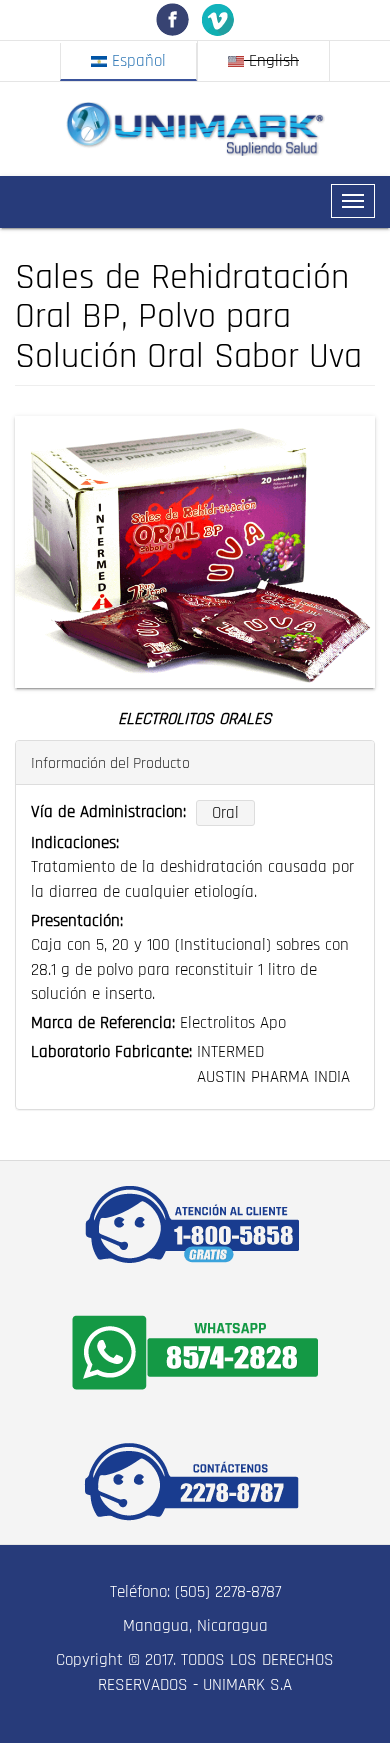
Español (136, 61)
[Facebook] (172, 19)
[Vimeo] (217, 19)
